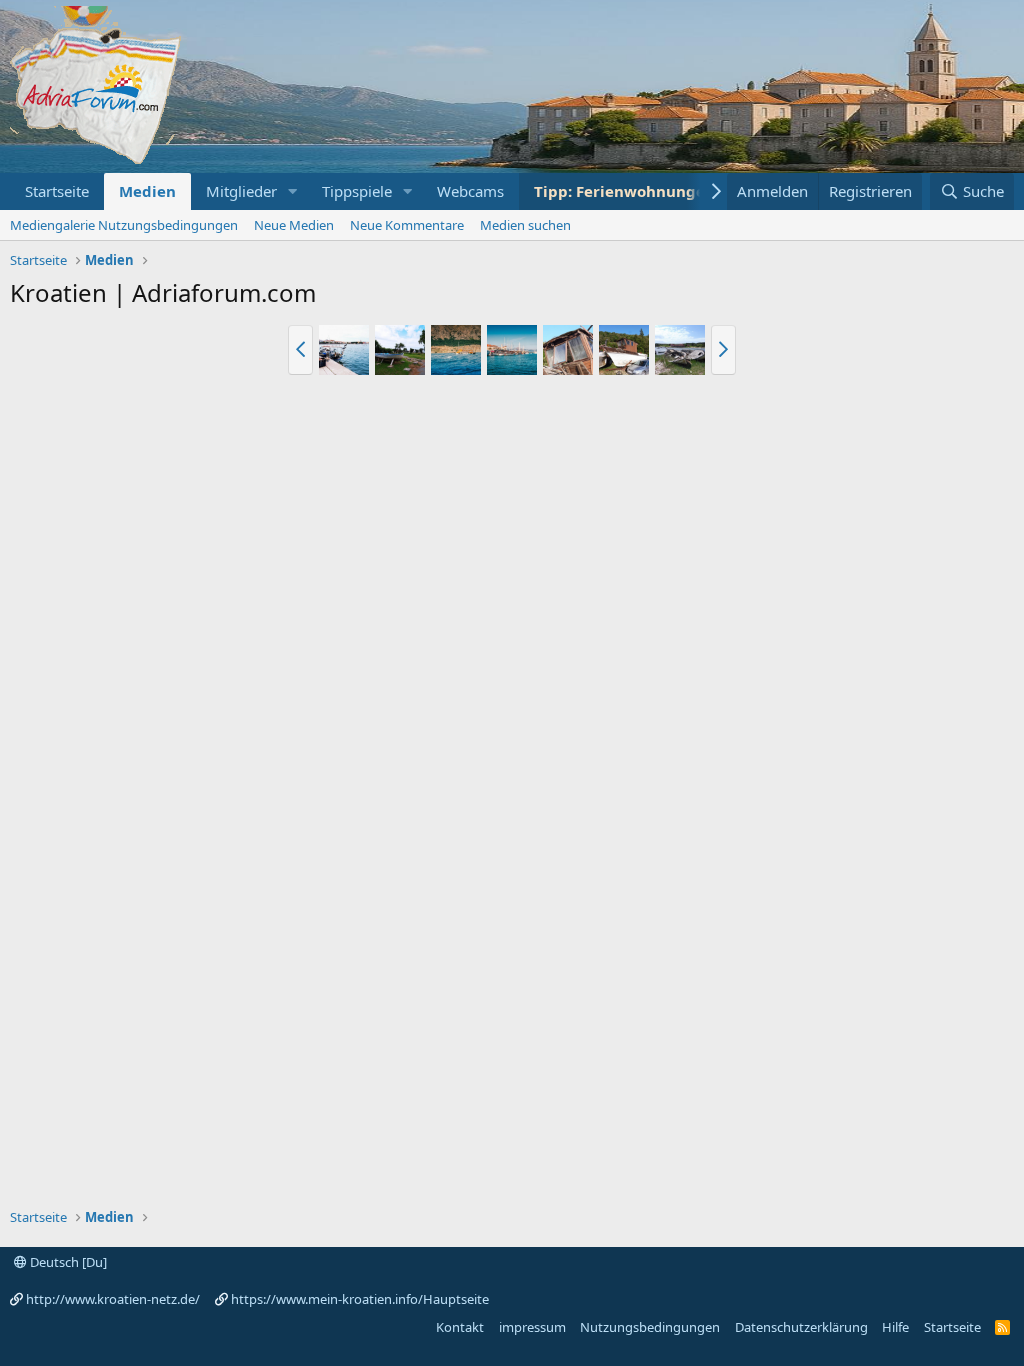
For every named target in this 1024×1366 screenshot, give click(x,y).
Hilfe (895, 1327)
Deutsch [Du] (67, 1262)
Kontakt (460, 1327)
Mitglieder (241, 191)
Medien (147, 191)
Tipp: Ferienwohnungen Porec (647, 191)
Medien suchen (525, 225)
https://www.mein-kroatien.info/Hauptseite (360, 1299)
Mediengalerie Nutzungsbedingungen (124, 225)
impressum (532, 1327)
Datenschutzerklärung (801, 1327)
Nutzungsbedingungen (650, 1327)
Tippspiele (357, 191)
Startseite (57, 191)
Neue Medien (294, 225)
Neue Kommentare (407, 225)
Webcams (470, 191)
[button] (293, 191)
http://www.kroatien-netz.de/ (113, 1299)
